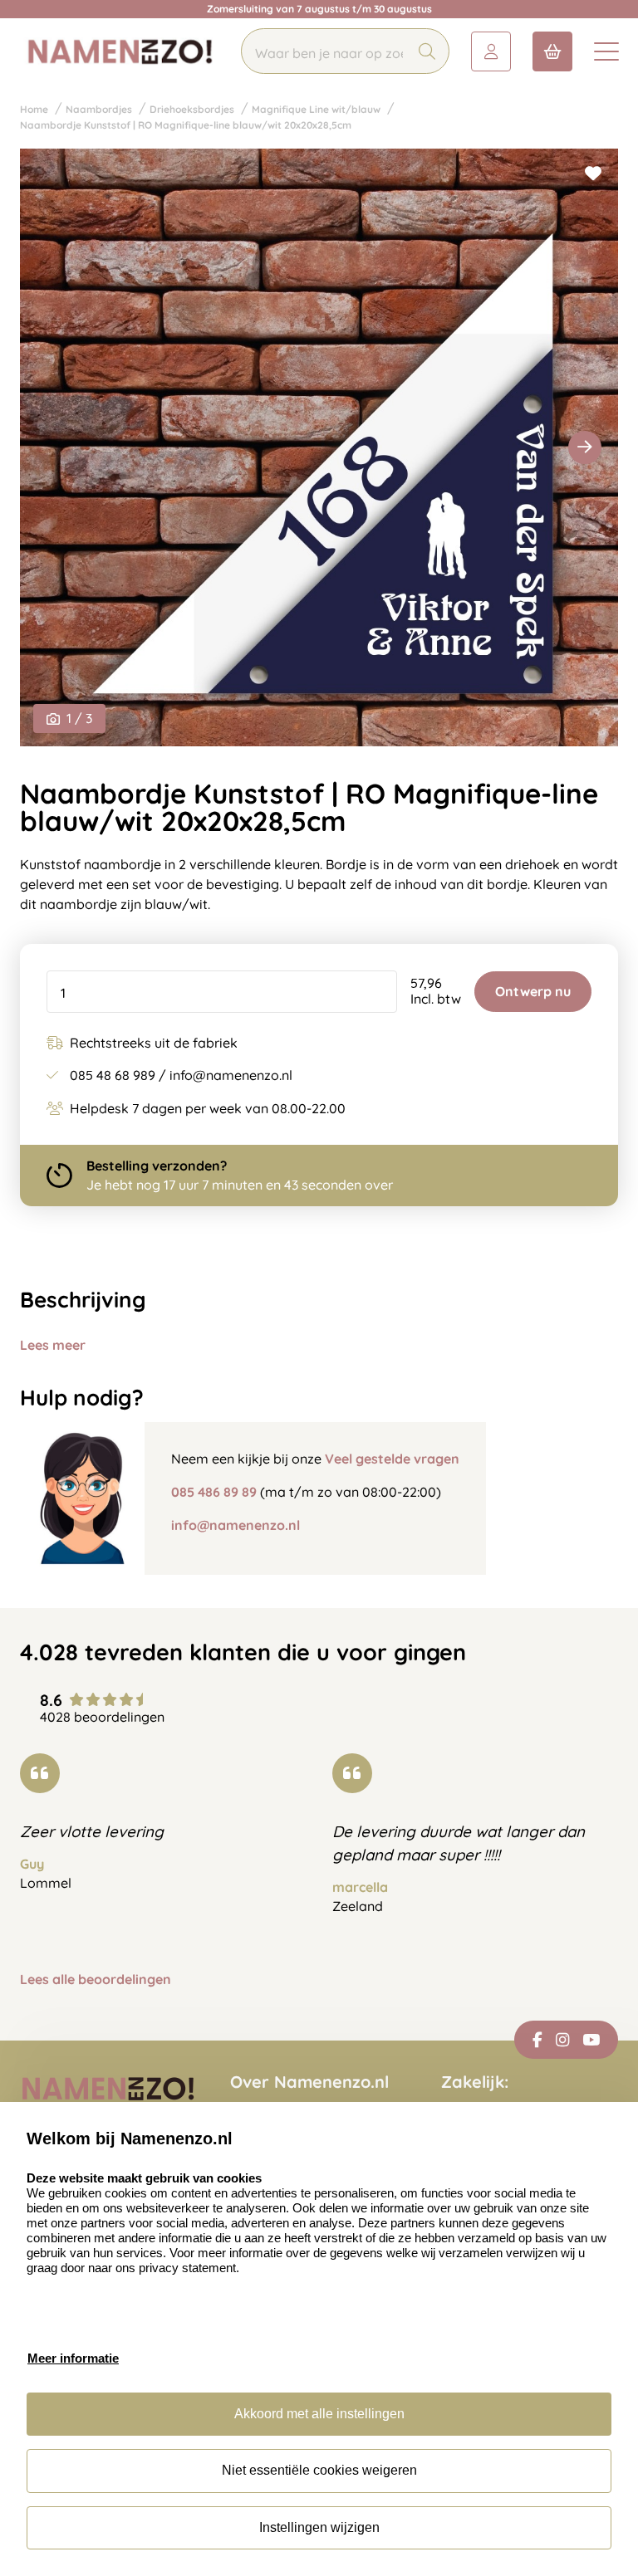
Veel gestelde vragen (392, 1459)
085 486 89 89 (214, 1492)
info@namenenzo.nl (236, 1525)
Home (34, 109)
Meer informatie (73, 2358)
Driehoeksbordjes (192, 109)
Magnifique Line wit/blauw (316, 109)
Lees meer (53, 1345)
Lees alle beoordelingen (96, 1980)
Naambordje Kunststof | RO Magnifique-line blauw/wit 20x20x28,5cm (186, 125)
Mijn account (491, 51)
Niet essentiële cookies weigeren (319, 2470)
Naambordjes (99, 109)
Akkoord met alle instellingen (319, 2414)
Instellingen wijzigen (319, 2527)
